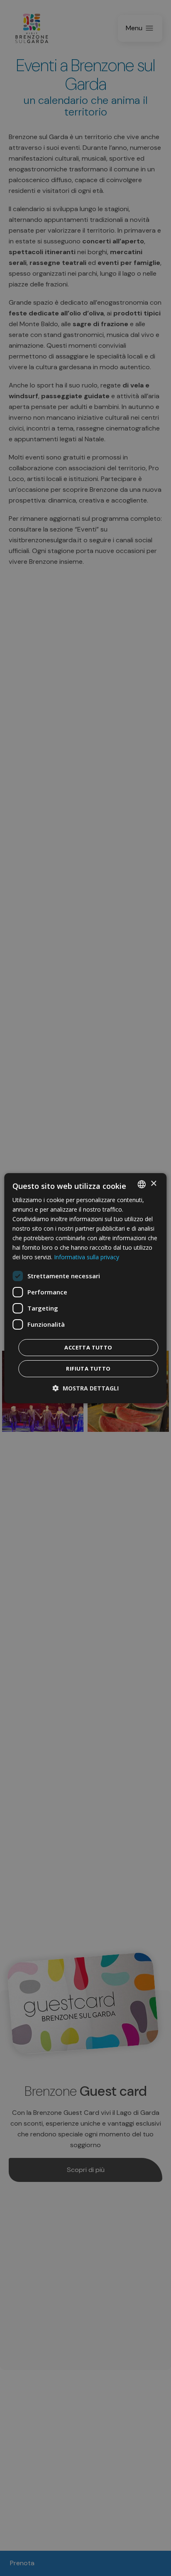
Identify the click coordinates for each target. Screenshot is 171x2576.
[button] (86, 1388)
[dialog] (85, 1288)
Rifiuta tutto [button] (88, 1369)
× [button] (153, 1184)
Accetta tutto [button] (88, 1347)
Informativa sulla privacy (87, 1257)
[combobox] (142, 1184)
